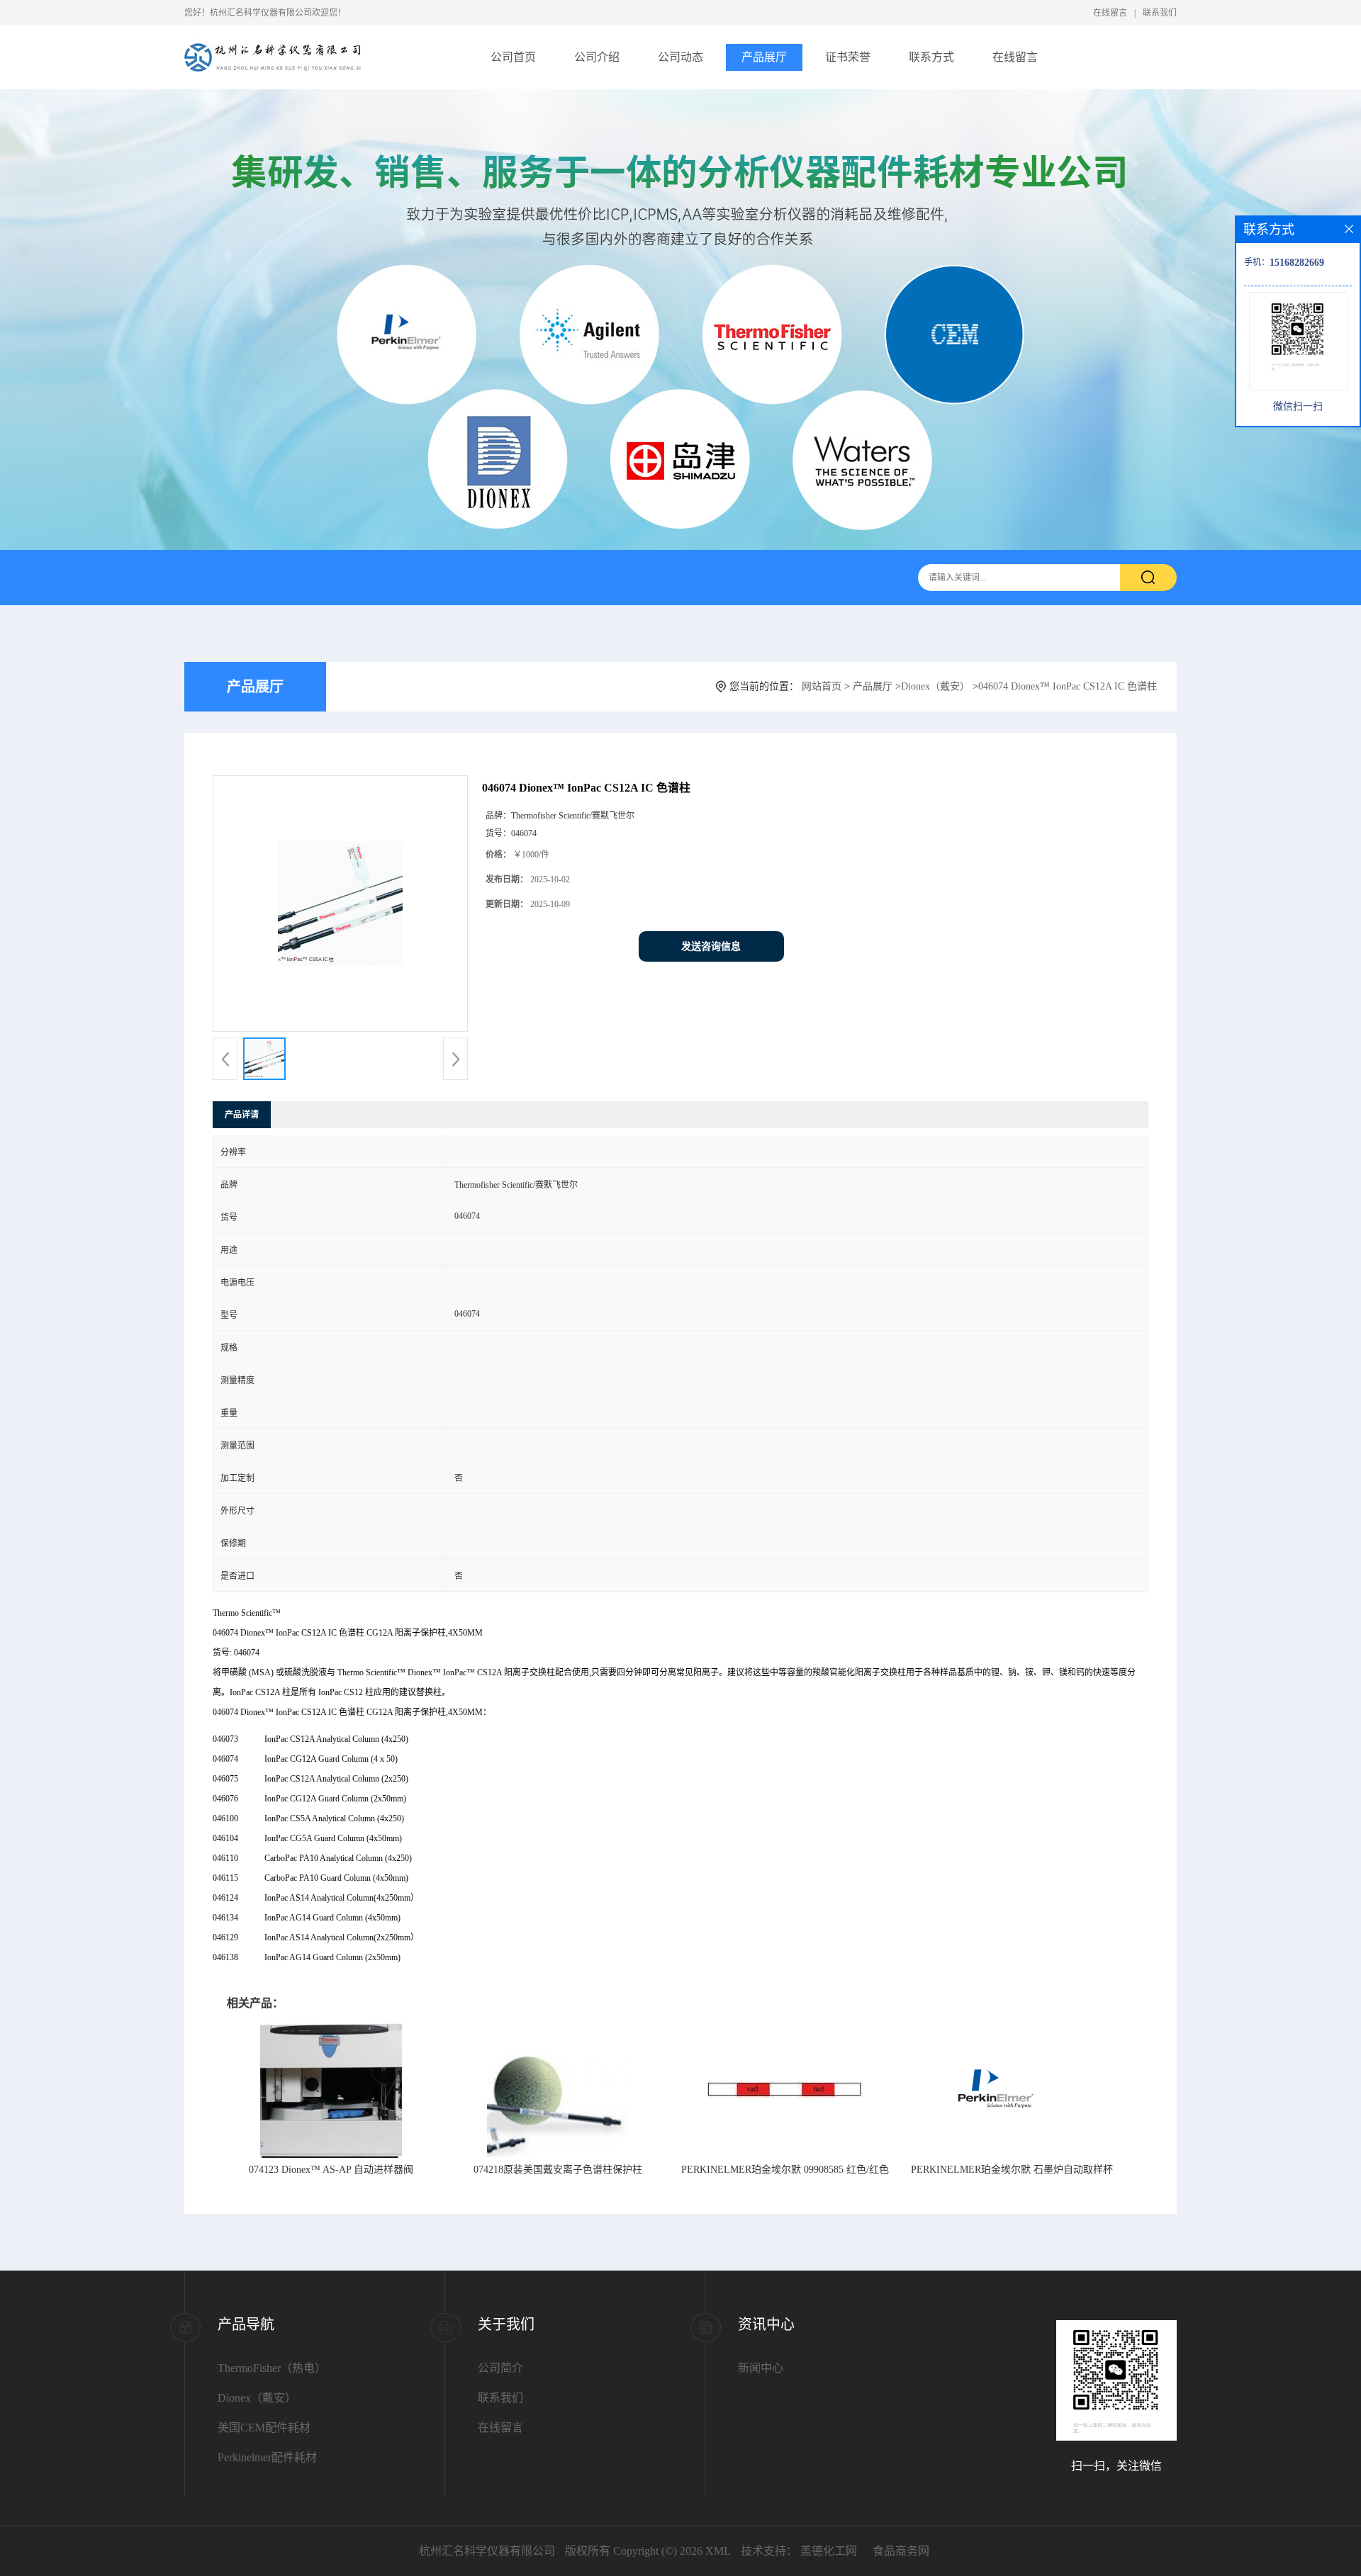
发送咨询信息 (711, 946)
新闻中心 (761, 2368)
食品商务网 (901, 2551)
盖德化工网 (829, 2551)
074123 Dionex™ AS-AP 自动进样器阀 (331, 2170)
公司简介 (500, 2368)
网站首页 (822, 686)
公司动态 (680, 57)
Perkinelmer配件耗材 (267, 2457)
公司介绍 (597, 57)
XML (718, 2551)
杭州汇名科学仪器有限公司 (487, 2551)
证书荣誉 (848, 57)
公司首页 (513, 57)
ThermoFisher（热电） (272, 2368)
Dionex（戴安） (935, 686)
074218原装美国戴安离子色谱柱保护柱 (558, 2170)
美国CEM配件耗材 (264, 2428)
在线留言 (1110, 13)
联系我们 (1160, 13)
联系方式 (931, 57)
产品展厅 (764, 57)
